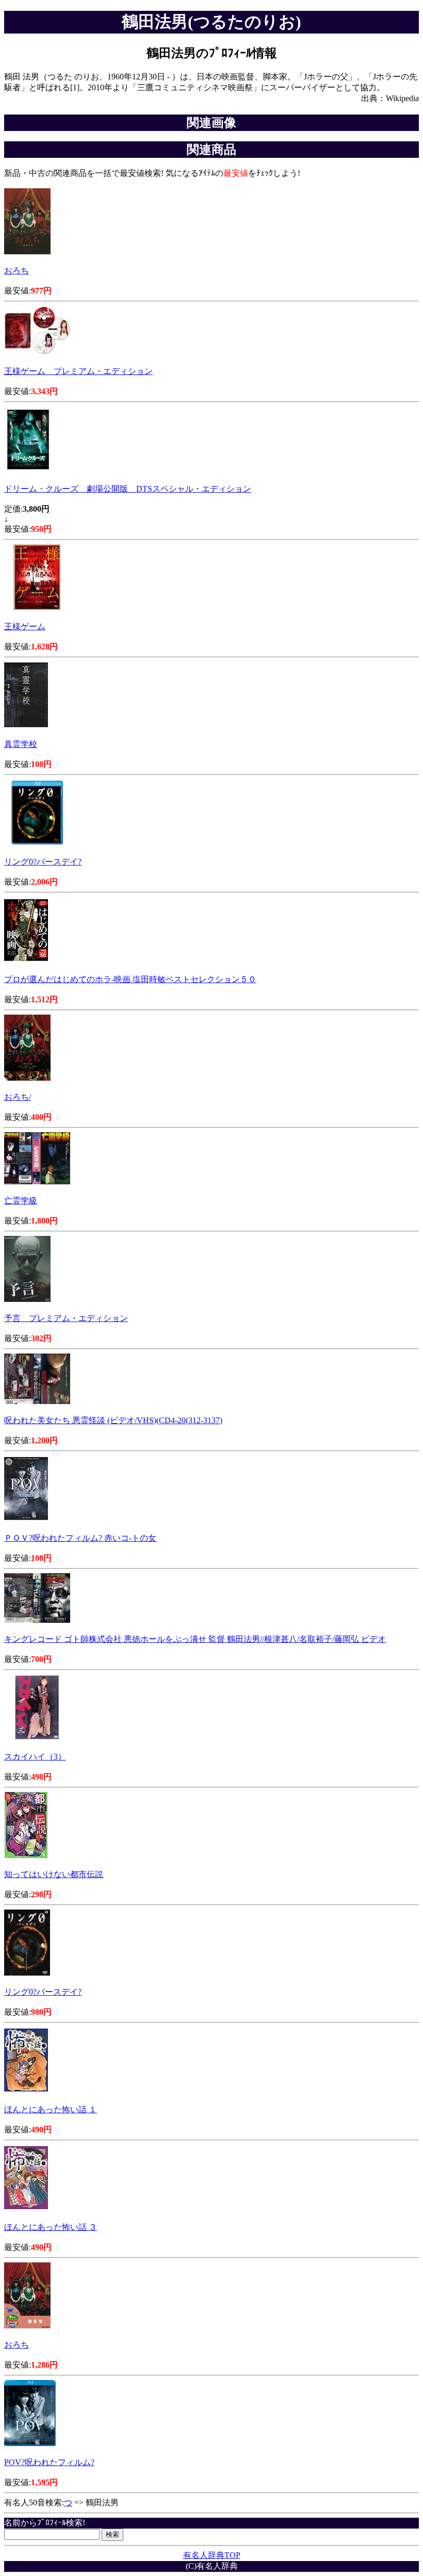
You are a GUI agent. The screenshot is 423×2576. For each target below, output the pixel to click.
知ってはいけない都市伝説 (54, 1874)
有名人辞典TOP (212, 2555)
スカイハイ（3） (35, 1757)
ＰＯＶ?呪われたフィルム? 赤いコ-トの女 (80, 1538)
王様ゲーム (25, 626)
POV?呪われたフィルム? (49, 2462)
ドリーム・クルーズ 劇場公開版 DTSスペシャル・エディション (128, 489)
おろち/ (18, 1097)
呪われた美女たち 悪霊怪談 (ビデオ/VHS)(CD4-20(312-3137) (113, 1420)
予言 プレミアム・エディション (66, 1318)
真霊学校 (21, 744)
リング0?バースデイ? (43, 862)
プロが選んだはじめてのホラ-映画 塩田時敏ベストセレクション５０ (130, 979)
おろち (17, 271)
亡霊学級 (21, 1201)
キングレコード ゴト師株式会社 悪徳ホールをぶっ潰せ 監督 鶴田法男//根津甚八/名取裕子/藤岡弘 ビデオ (195, 1639)
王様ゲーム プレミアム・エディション (78, 371)
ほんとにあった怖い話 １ (51, 2109)
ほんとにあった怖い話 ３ (51, 2227)
